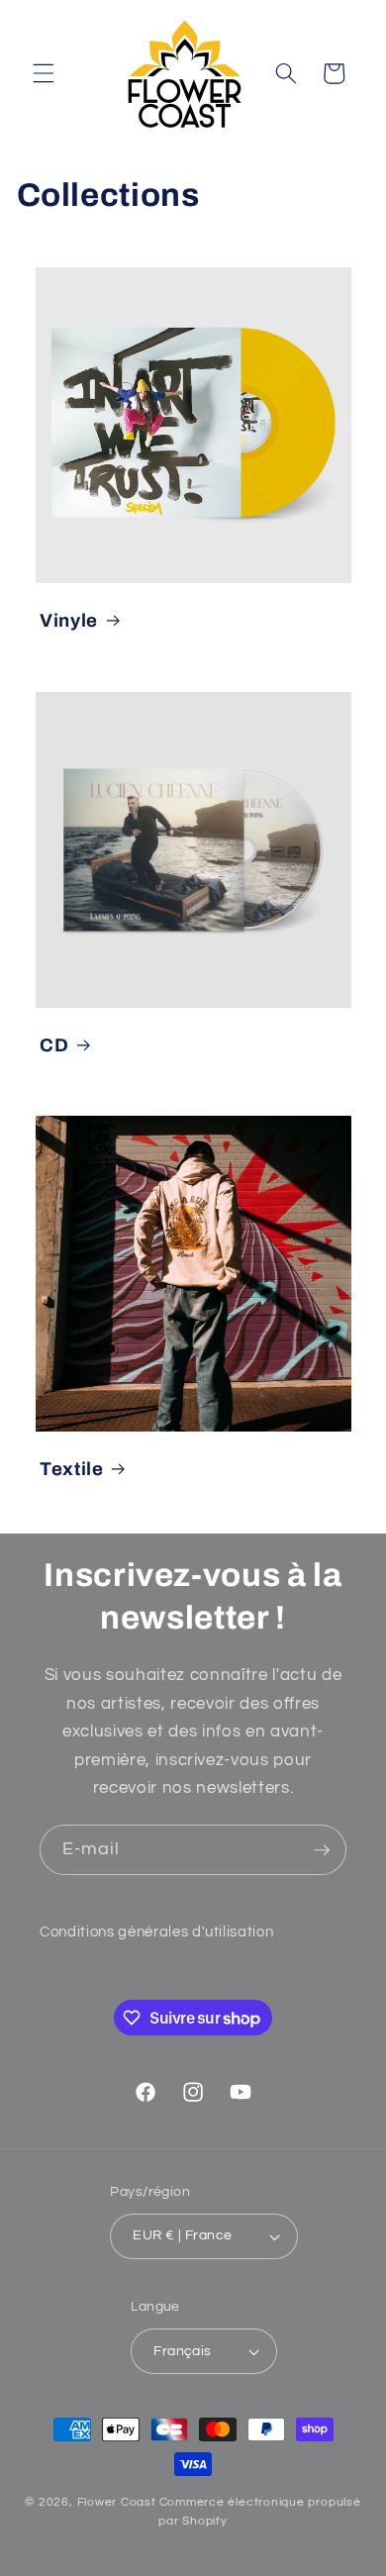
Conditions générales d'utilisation (156, 1932)
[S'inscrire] (322, 1850)
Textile (72, 1469)
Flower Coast (117, 2502)
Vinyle (69, 621)
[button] (44, 73)
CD (54, 1044)
